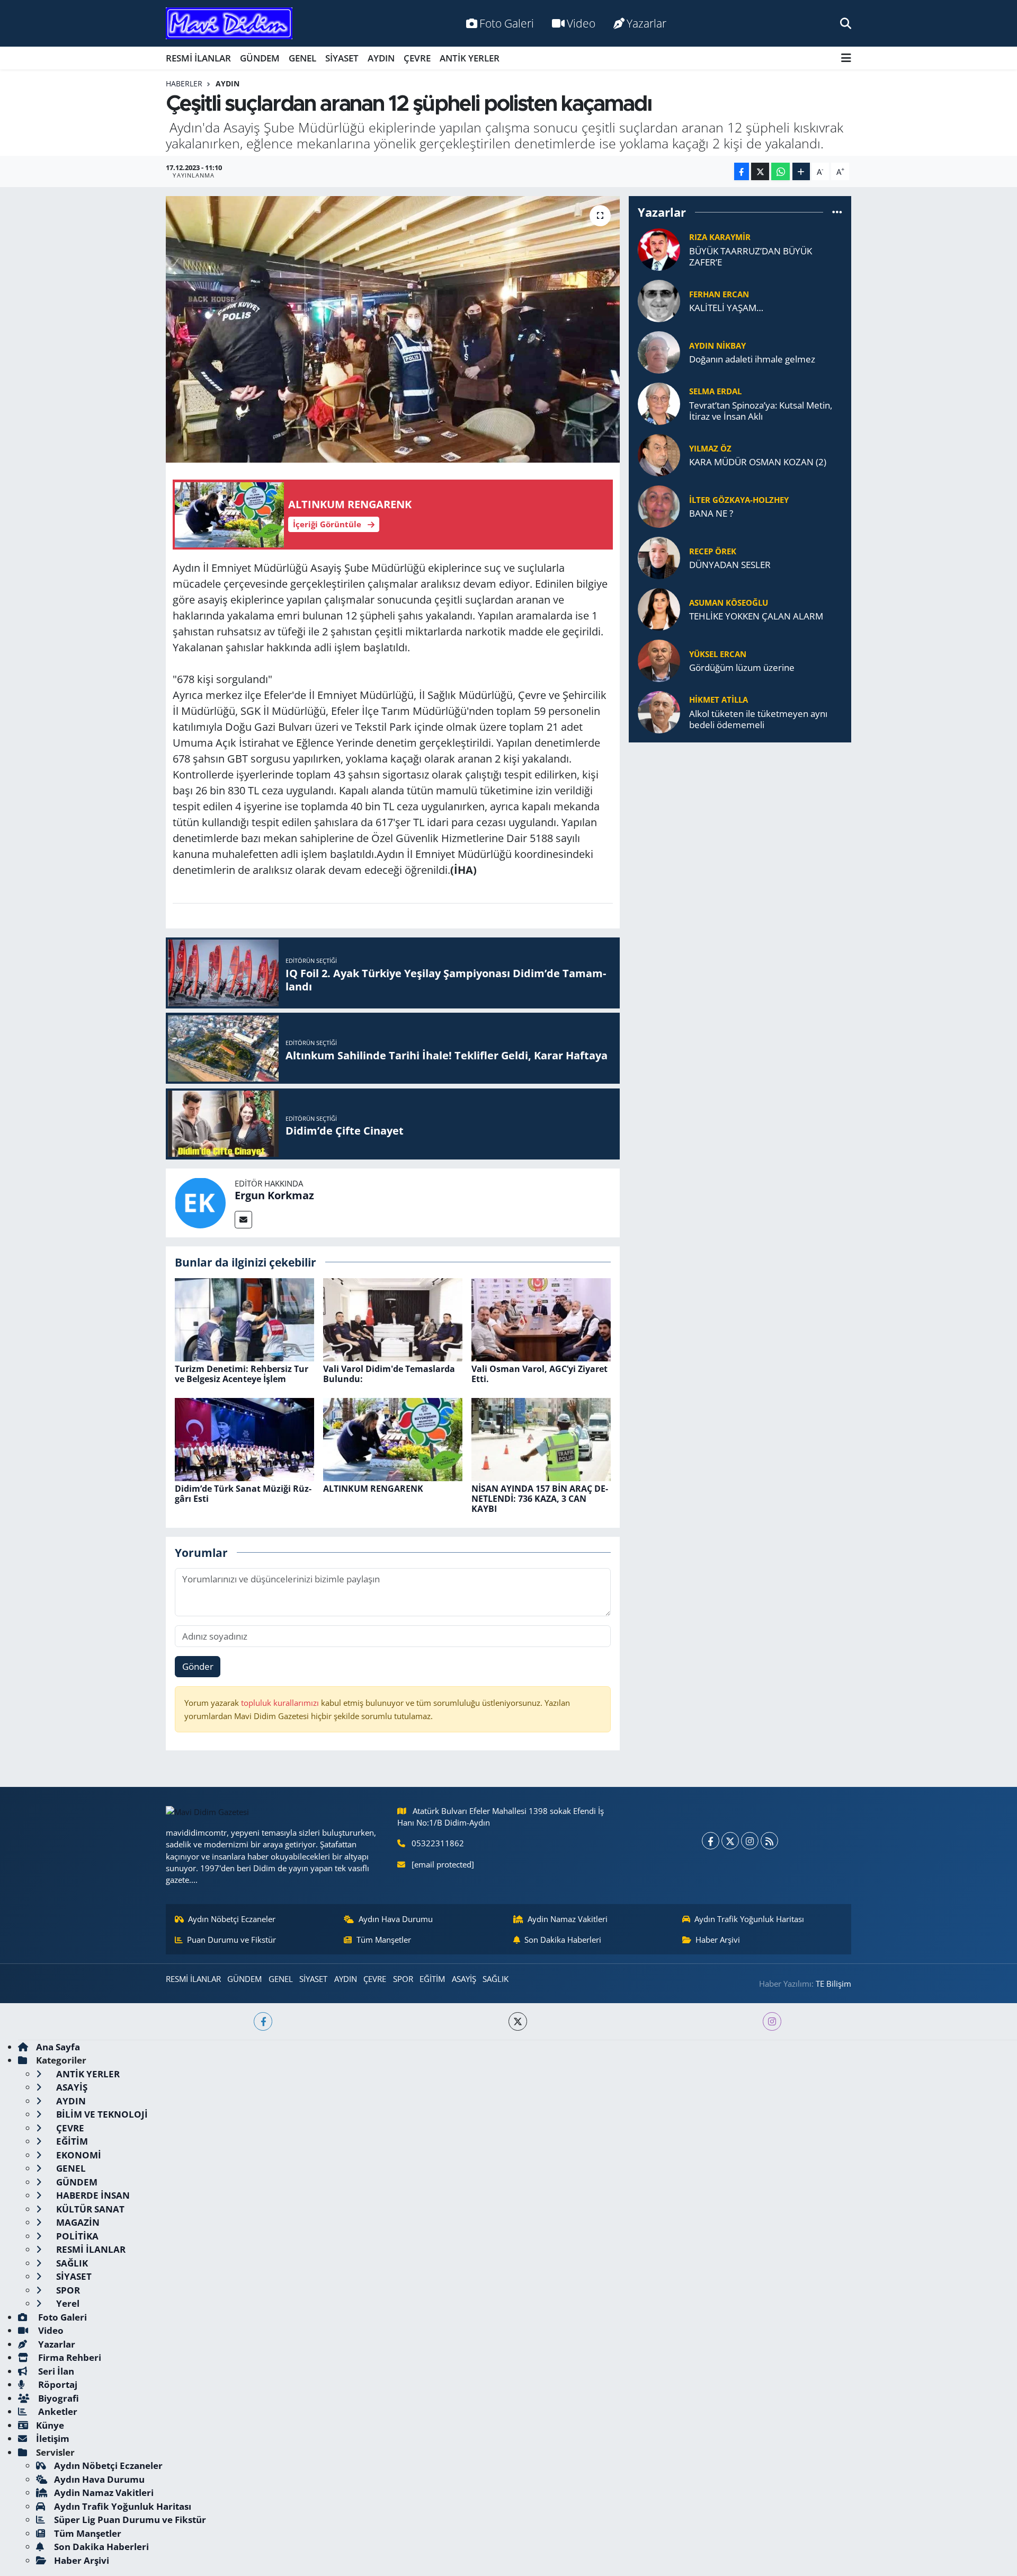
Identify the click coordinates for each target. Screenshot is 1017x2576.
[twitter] (518, 2021)
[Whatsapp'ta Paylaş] (780, 171)
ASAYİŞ (464, 1979)
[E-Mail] (243, 1220)
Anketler (57, 2411)
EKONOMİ (78, 2155)
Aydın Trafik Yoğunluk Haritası (749, 1919)
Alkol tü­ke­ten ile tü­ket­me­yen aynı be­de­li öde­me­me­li (758, 719)
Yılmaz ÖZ (710, 448)
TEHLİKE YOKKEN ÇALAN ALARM (756, 616)
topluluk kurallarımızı (281, 1703)
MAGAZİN (77, 2222)
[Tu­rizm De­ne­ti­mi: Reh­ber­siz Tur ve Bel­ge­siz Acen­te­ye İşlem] (244, 1319)
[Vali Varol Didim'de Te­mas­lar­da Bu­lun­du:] (393, 1319)
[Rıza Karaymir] (659, 248)
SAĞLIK (496, 1979)
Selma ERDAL (715, 391)
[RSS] (769, 1841)
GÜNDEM (260, 58)
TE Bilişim (833, 1984)
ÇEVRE (417, 58)
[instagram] (772, 2021)
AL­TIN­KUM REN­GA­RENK (373, 1489)
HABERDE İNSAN (92, 2195)
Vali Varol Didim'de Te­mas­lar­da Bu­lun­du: (389, 1374)
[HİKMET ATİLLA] (659, 711)
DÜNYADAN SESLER (730, 565)
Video (581, 23)
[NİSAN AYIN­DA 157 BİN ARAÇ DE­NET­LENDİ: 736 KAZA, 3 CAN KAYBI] (541, 1439)
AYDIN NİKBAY (717, 346)
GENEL (302, 58)
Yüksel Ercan (718, 654)
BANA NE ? (711, 513)
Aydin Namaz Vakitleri (568, 1919)
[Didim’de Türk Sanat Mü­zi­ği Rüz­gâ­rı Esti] (244, 1439)
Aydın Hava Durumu (396, 1919)
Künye (50, 2425)
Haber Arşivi (718, 1940)
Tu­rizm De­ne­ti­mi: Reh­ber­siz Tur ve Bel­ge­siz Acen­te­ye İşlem (242, 1374)
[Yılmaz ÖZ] (659, 454)
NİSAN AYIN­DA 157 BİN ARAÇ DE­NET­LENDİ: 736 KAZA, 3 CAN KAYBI (540, 1499)
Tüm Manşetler (384, 1940)
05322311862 (438, 1843)
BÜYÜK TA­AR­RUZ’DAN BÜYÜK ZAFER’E (751, 257)
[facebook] (263, 2021)
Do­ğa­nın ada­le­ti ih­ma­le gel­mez (752, 359)
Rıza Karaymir (720, 237)
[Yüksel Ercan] (659, 660)
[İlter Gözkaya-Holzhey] (659, 505)
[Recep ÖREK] (659, 557)
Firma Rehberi (69, 2357)
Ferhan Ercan (719, 294)
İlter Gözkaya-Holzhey (739, 500)
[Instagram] (750, 1841)
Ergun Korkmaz (274, 1195)
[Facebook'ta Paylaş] (742, 171)
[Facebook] (711, 1841)
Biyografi (57, 2398)
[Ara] (846, 23)
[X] (730, 1841)
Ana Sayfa (58, 2047)
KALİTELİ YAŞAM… (726, 308)
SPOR (403, 1979)
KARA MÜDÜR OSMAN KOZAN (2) (758, 462)
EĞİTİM (432, 1979)
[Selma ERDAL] (659, 402)
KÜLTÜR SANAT (89, 2209)
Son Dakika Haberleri (563, 1940)
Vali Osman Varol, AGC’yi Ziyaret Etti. (539, 1374)
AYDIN (381, 58)
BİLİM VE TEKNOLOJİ (101, 2114)
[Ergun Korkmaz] (200, 1202)
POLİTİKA (76, 2236)
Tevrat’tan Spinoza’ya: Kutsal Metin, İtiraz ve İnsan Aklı (761, 411)
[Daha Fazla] (801, 171)
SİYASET (342, 58)
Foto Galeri (507, 23)
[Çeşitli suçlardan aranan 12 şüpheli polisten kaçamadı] (393, 329)
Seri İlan (55, 2371)
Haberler (184, 83)
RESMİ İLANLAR (198, 58)
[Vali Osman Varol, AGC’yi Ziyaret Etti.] (541, 1319)
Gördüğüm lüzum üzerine (742, 667)
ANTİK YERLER (470, 58)
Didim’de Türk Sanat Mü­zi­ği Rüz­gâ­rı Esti (243, 1494)
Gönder (198, 1666)
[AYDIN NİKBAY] (659, 351)
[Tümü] (837, 212)
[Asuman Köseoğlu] (659, 608)
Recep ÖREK (713, 551)
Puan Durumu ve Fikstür (231, 1940)
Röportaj (57, 2384)
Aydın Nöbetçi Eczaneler (232, 1919)
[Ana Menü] (846, 58)
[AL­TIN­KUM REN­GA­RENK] (393, 1439)
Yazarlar (646, 23)
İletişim (53, 2438)
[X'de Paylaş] (760, 171)
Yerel (67, 2303)
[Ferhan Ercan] (659, 300)
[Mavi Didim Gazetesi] (229, 24)
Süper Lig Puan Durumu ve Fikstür (130, 2520)
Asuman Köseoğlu (729, 603)
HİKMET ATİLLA (719, 700)
